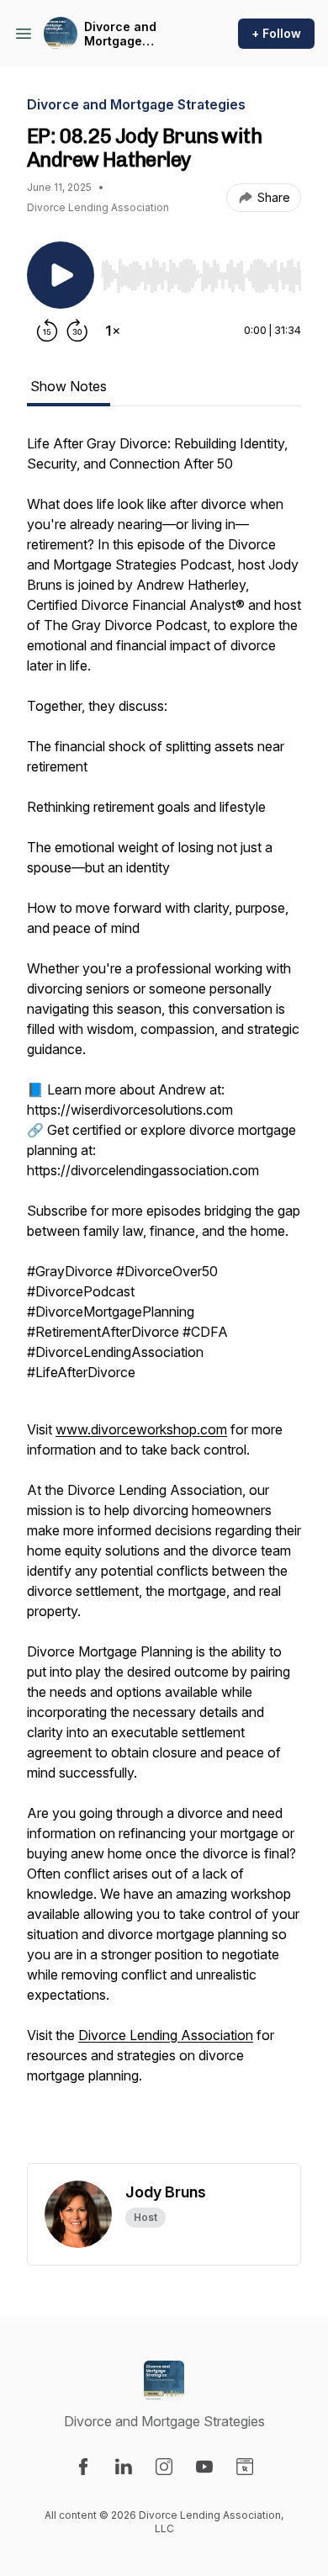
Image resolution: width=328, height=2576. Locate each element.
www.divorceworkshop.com (141, 1429)
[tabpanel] (164, 1298)
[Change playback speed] (113, 331)
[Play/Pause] (61, 275)
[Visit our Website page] (245, 2467)
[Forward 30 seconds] (77, 331)
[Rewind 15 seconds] (47, 331)
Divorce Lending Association (166, 2035)
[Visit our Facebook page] (83, 2467)
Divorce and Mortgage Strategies (120, 34)
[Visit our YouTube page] (204, 2467)
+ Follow (276, 33)
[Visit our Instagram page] (164, 2467)
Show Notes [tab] (69, 386)
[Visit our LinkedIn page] (124, 2467)
